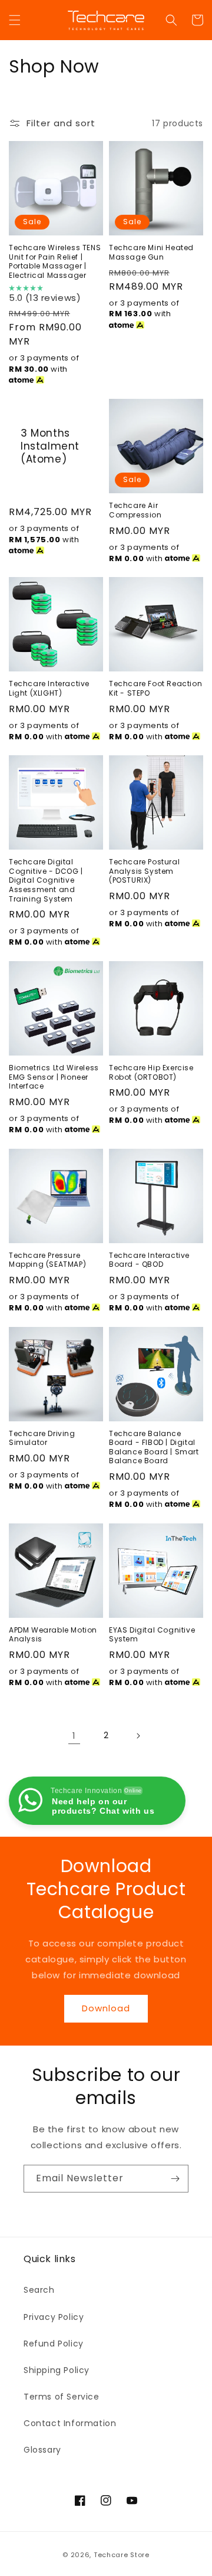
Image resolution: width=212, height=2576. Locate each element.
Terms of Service (62, 2397)
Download (106, 2008)
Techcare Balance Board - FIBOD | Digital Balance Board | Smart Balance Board (154, 1447)
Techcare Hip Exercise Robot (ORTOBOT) (151, 1072)
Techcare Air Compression (135, 510)
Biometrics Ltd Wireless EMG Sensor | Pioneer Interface (54, 1077)
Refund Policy (54, 2344)
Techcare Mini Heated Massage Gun (151, 252)
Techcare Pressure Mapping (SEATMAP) (47, 1260)
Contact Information (70, 2423)
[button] (15, 20)
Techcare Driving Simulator (42, 1438)
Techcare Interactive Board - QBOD (149, 1260)
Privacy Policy (54, 2317)
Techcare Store (122, 2555)
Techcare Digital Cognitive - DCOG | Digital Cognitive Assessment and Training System (46, 880)
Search (39, 2290)
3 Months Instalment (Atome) (50, 446)
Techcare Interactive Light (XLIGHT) (49, 688)
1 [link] (74, 1736)
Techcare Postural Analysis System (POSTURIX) (144, 871)
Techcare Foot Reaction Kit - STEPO (155, 688)
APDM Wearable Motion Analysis (53, 1635)
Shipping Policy (57, 2370)
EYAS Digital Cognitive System (152, 1635)
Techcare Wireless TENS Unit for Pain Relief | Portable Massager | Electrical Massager (55, 261)
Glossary (42, 2450)
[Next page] (138, 1736)
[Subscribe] (175, 2179)
